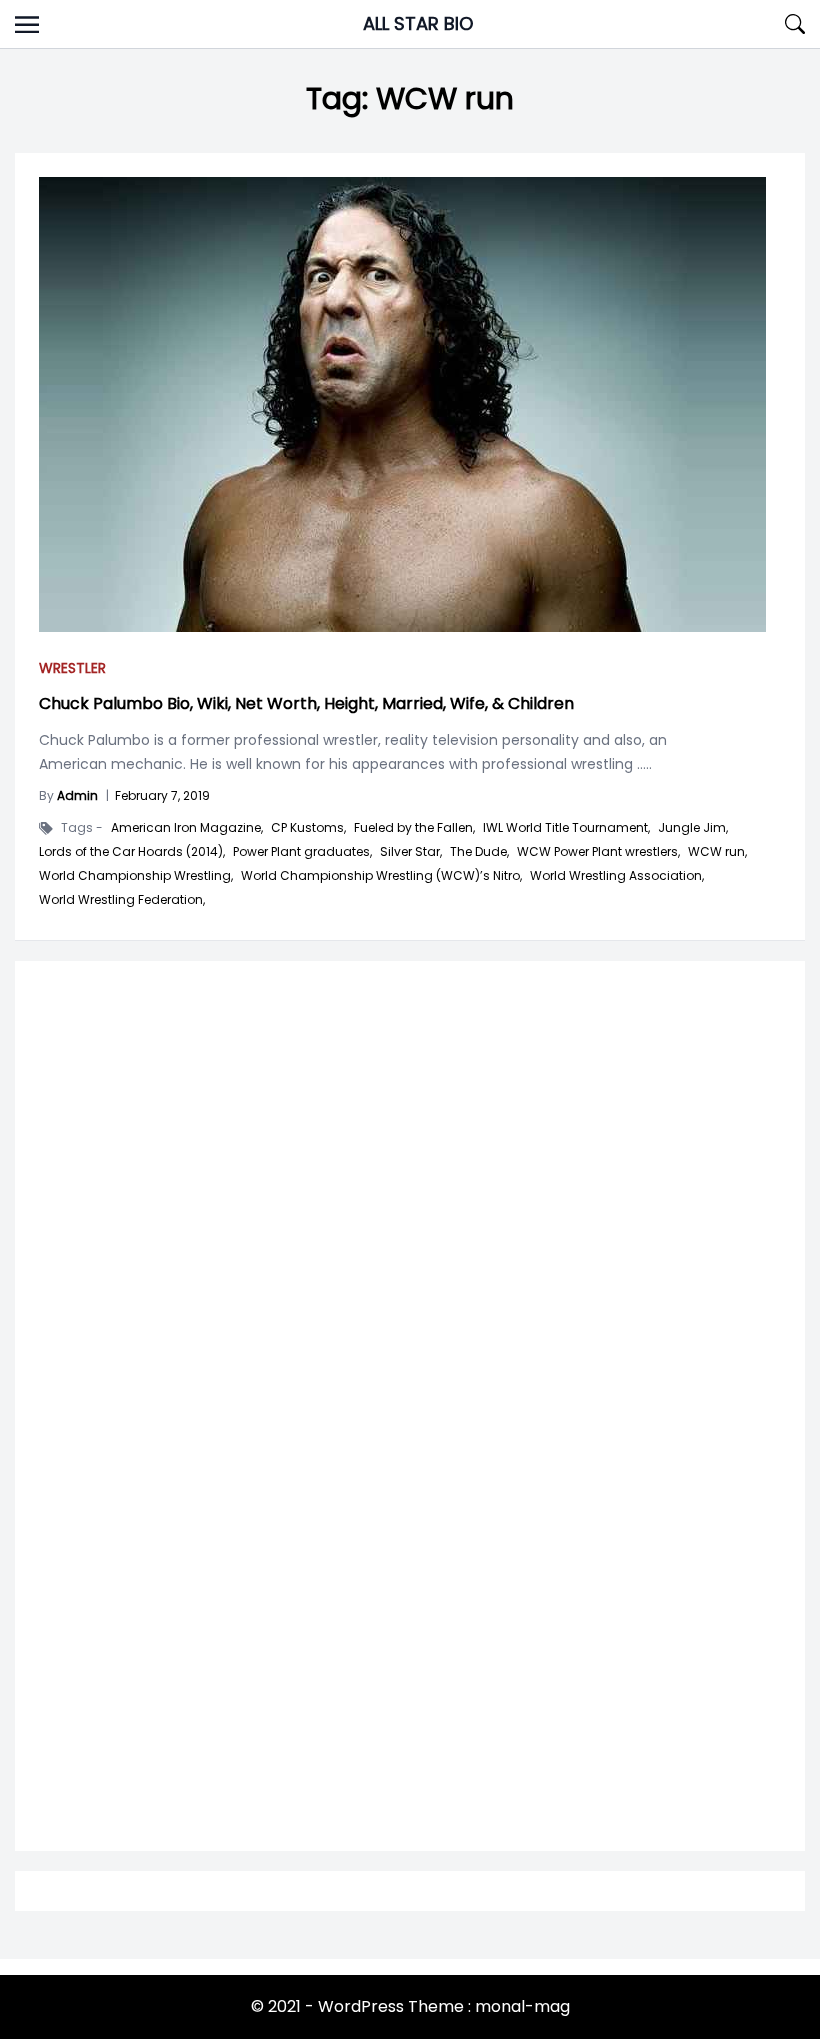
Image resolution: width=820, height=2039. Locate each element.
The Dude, (479, 852)
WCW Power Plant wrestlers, (598, 852)
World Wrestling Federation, (122, 900)
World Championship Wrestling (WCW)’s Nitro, (381, 876)
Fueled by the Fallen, (414, 828)
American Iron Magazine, (187, 828)
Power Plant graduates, (302, 852)
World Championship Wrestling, (136, 876)
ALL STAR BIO (418, 23)
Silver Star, (411, 852)
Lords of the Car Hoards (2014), (132, 852)
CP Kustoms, (308, 828)
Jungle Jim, (693, 828)
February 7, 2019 (162, 795)
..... (642, 764)
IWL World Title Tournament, (566, 828)
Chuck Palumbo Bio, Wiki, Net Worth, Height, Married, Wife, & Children (306, 703)
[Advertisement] (410, 1230)
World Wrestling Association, (617, 876)
